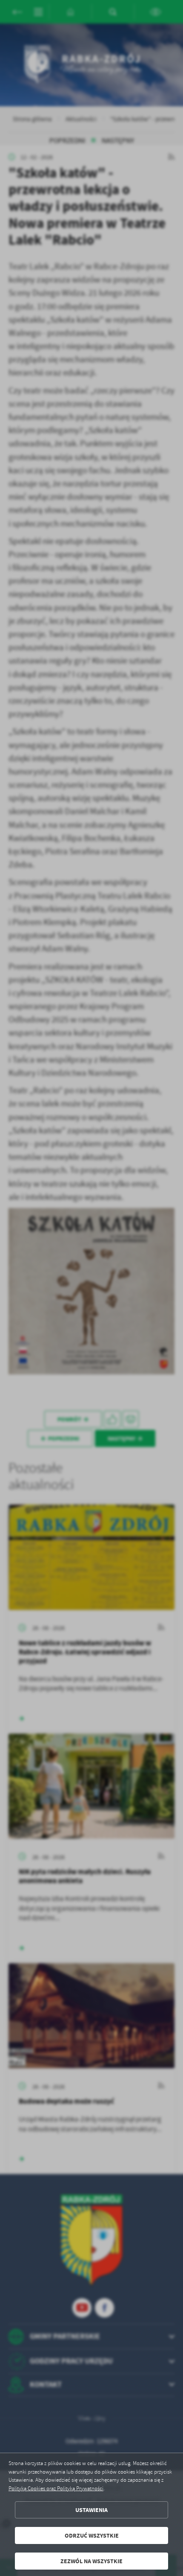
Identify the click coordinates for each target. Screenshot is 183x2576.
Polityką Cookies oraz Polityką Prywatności (56, 2489)
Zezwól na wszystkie (91, 2561)
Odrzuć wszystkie (92, 2536)
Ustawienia (91, 2510)
